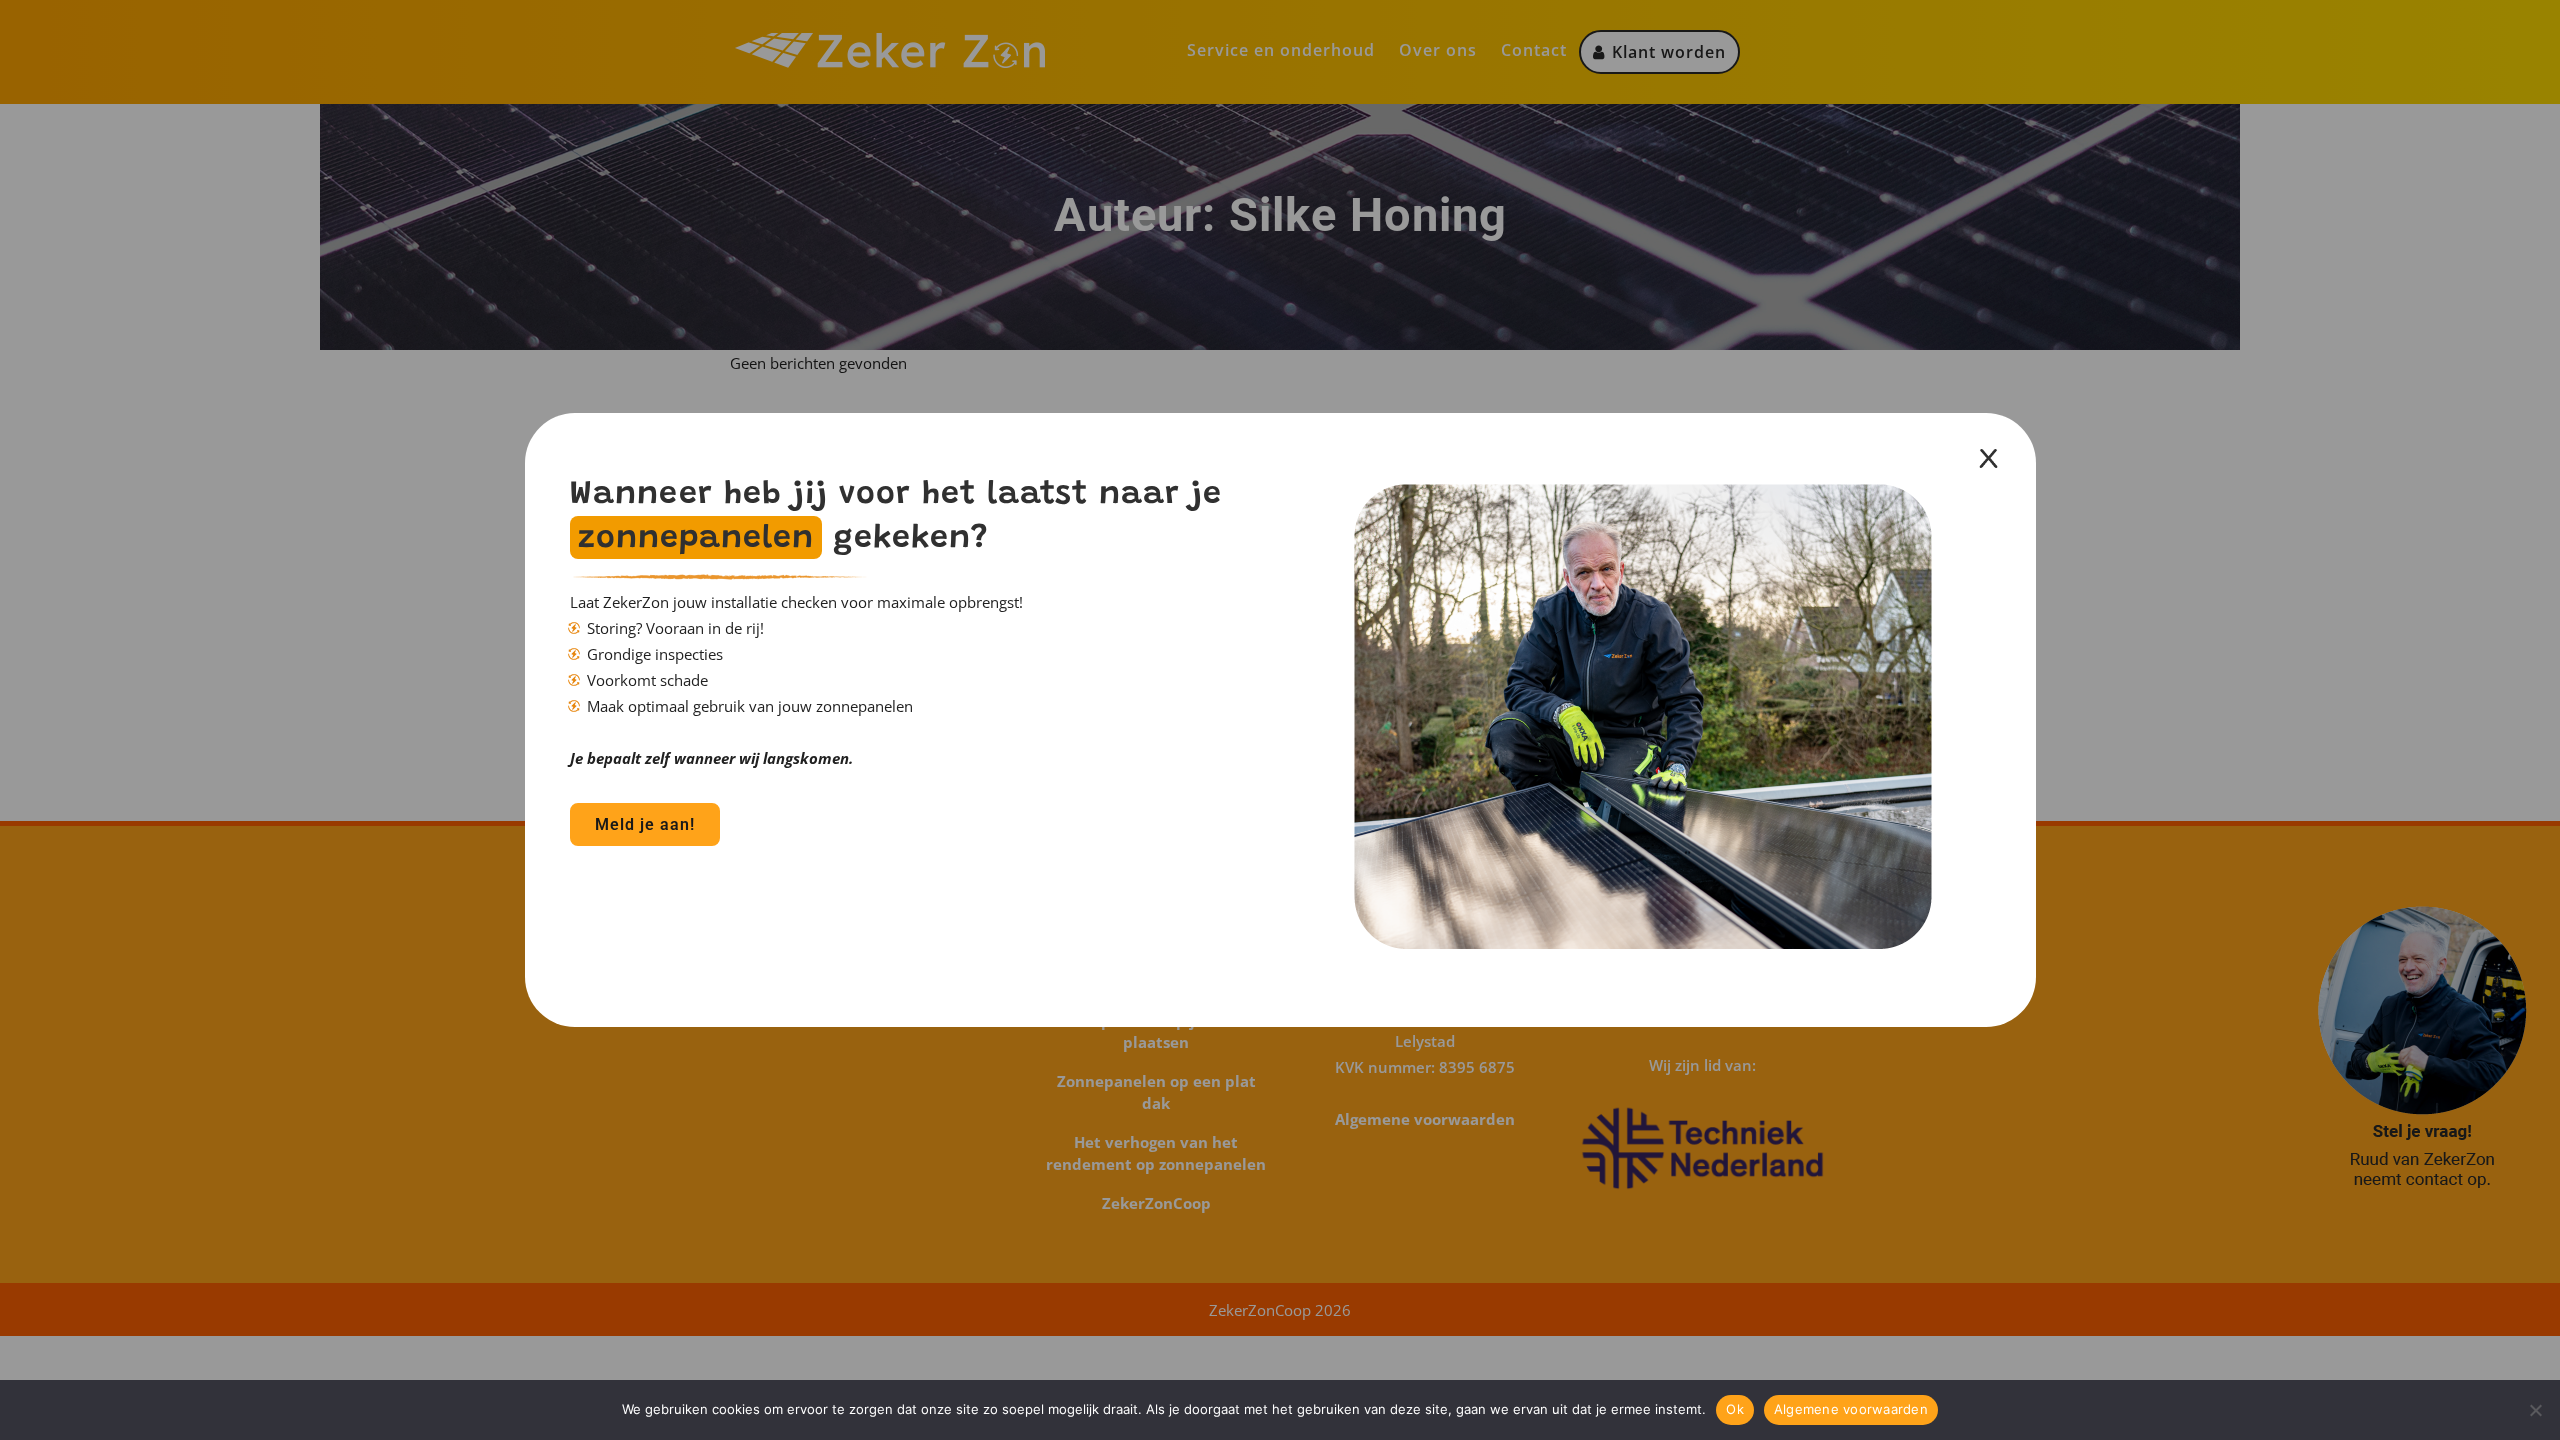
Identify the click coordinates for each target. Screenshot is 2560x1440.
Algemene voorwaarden (1851, 1409)
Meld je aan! (645, 824)
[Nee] (2535, 1410)
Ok (1735, 1409)
